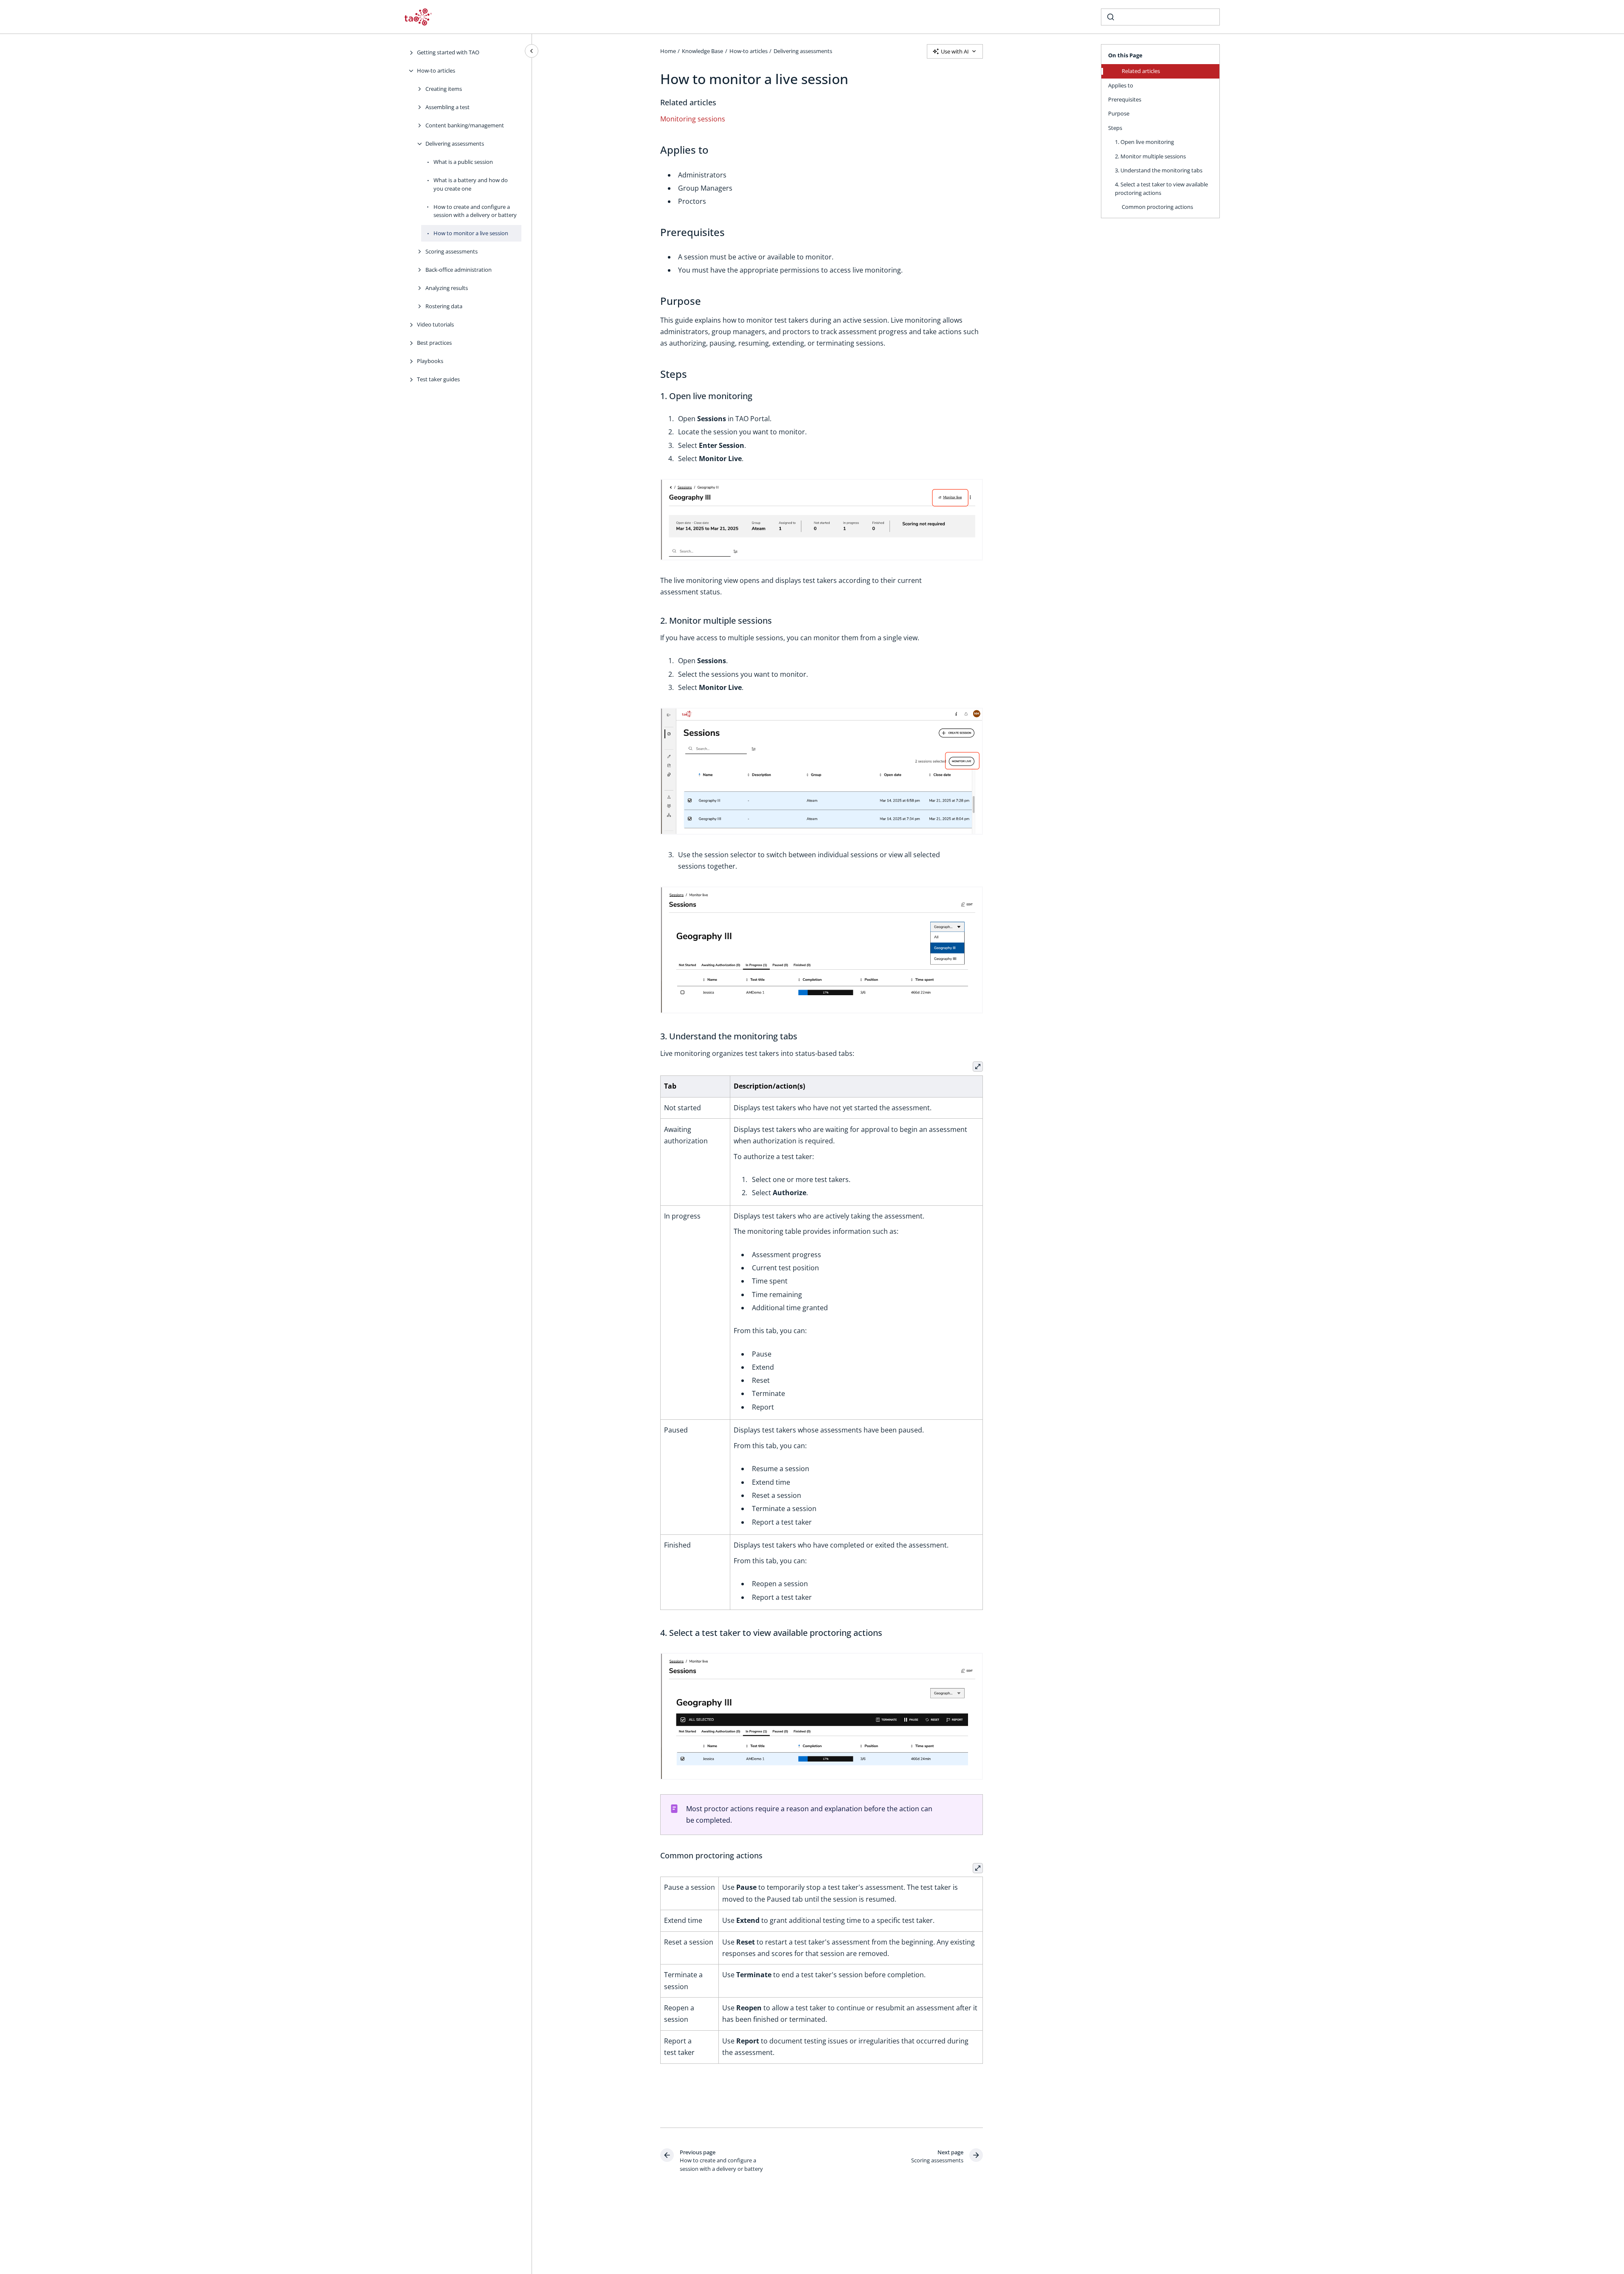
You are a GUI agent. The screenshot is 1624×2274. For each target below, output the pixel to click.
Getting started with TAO (448, 52)
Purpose (1119, 113)
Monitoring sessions (693, 119)
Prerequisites (1125, 99)
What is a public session (463, 162)
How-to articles (436, 70)
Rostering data (444, 306)
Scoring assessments (452, 251)
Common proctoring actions (1157, 207)
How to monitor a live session (471, 233)
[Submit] (1111, 17)
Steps (1115, 128)
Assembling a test (448, 107)
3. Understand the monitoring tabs (1159, 170)
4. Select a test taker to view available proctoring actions (1161, 189)
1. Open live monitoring (1144, 142)
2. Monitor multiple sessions (1150, 156)
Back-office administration (459, 270)
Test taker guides (438, 379)
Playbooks (430, 361)
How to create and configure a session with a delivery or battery (475, 211)
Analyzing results (447, 288)
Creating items (444, 89)
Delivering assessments (455, 144)
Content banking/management (465, 125)
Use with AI (955, 51)
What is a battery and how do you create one (471, 184)
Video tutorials (435, 324)
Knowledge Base (702, 51)
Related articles (1141, 71)
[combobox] (1160, 17)
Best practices (434, 343)
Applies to (1121, 85)
